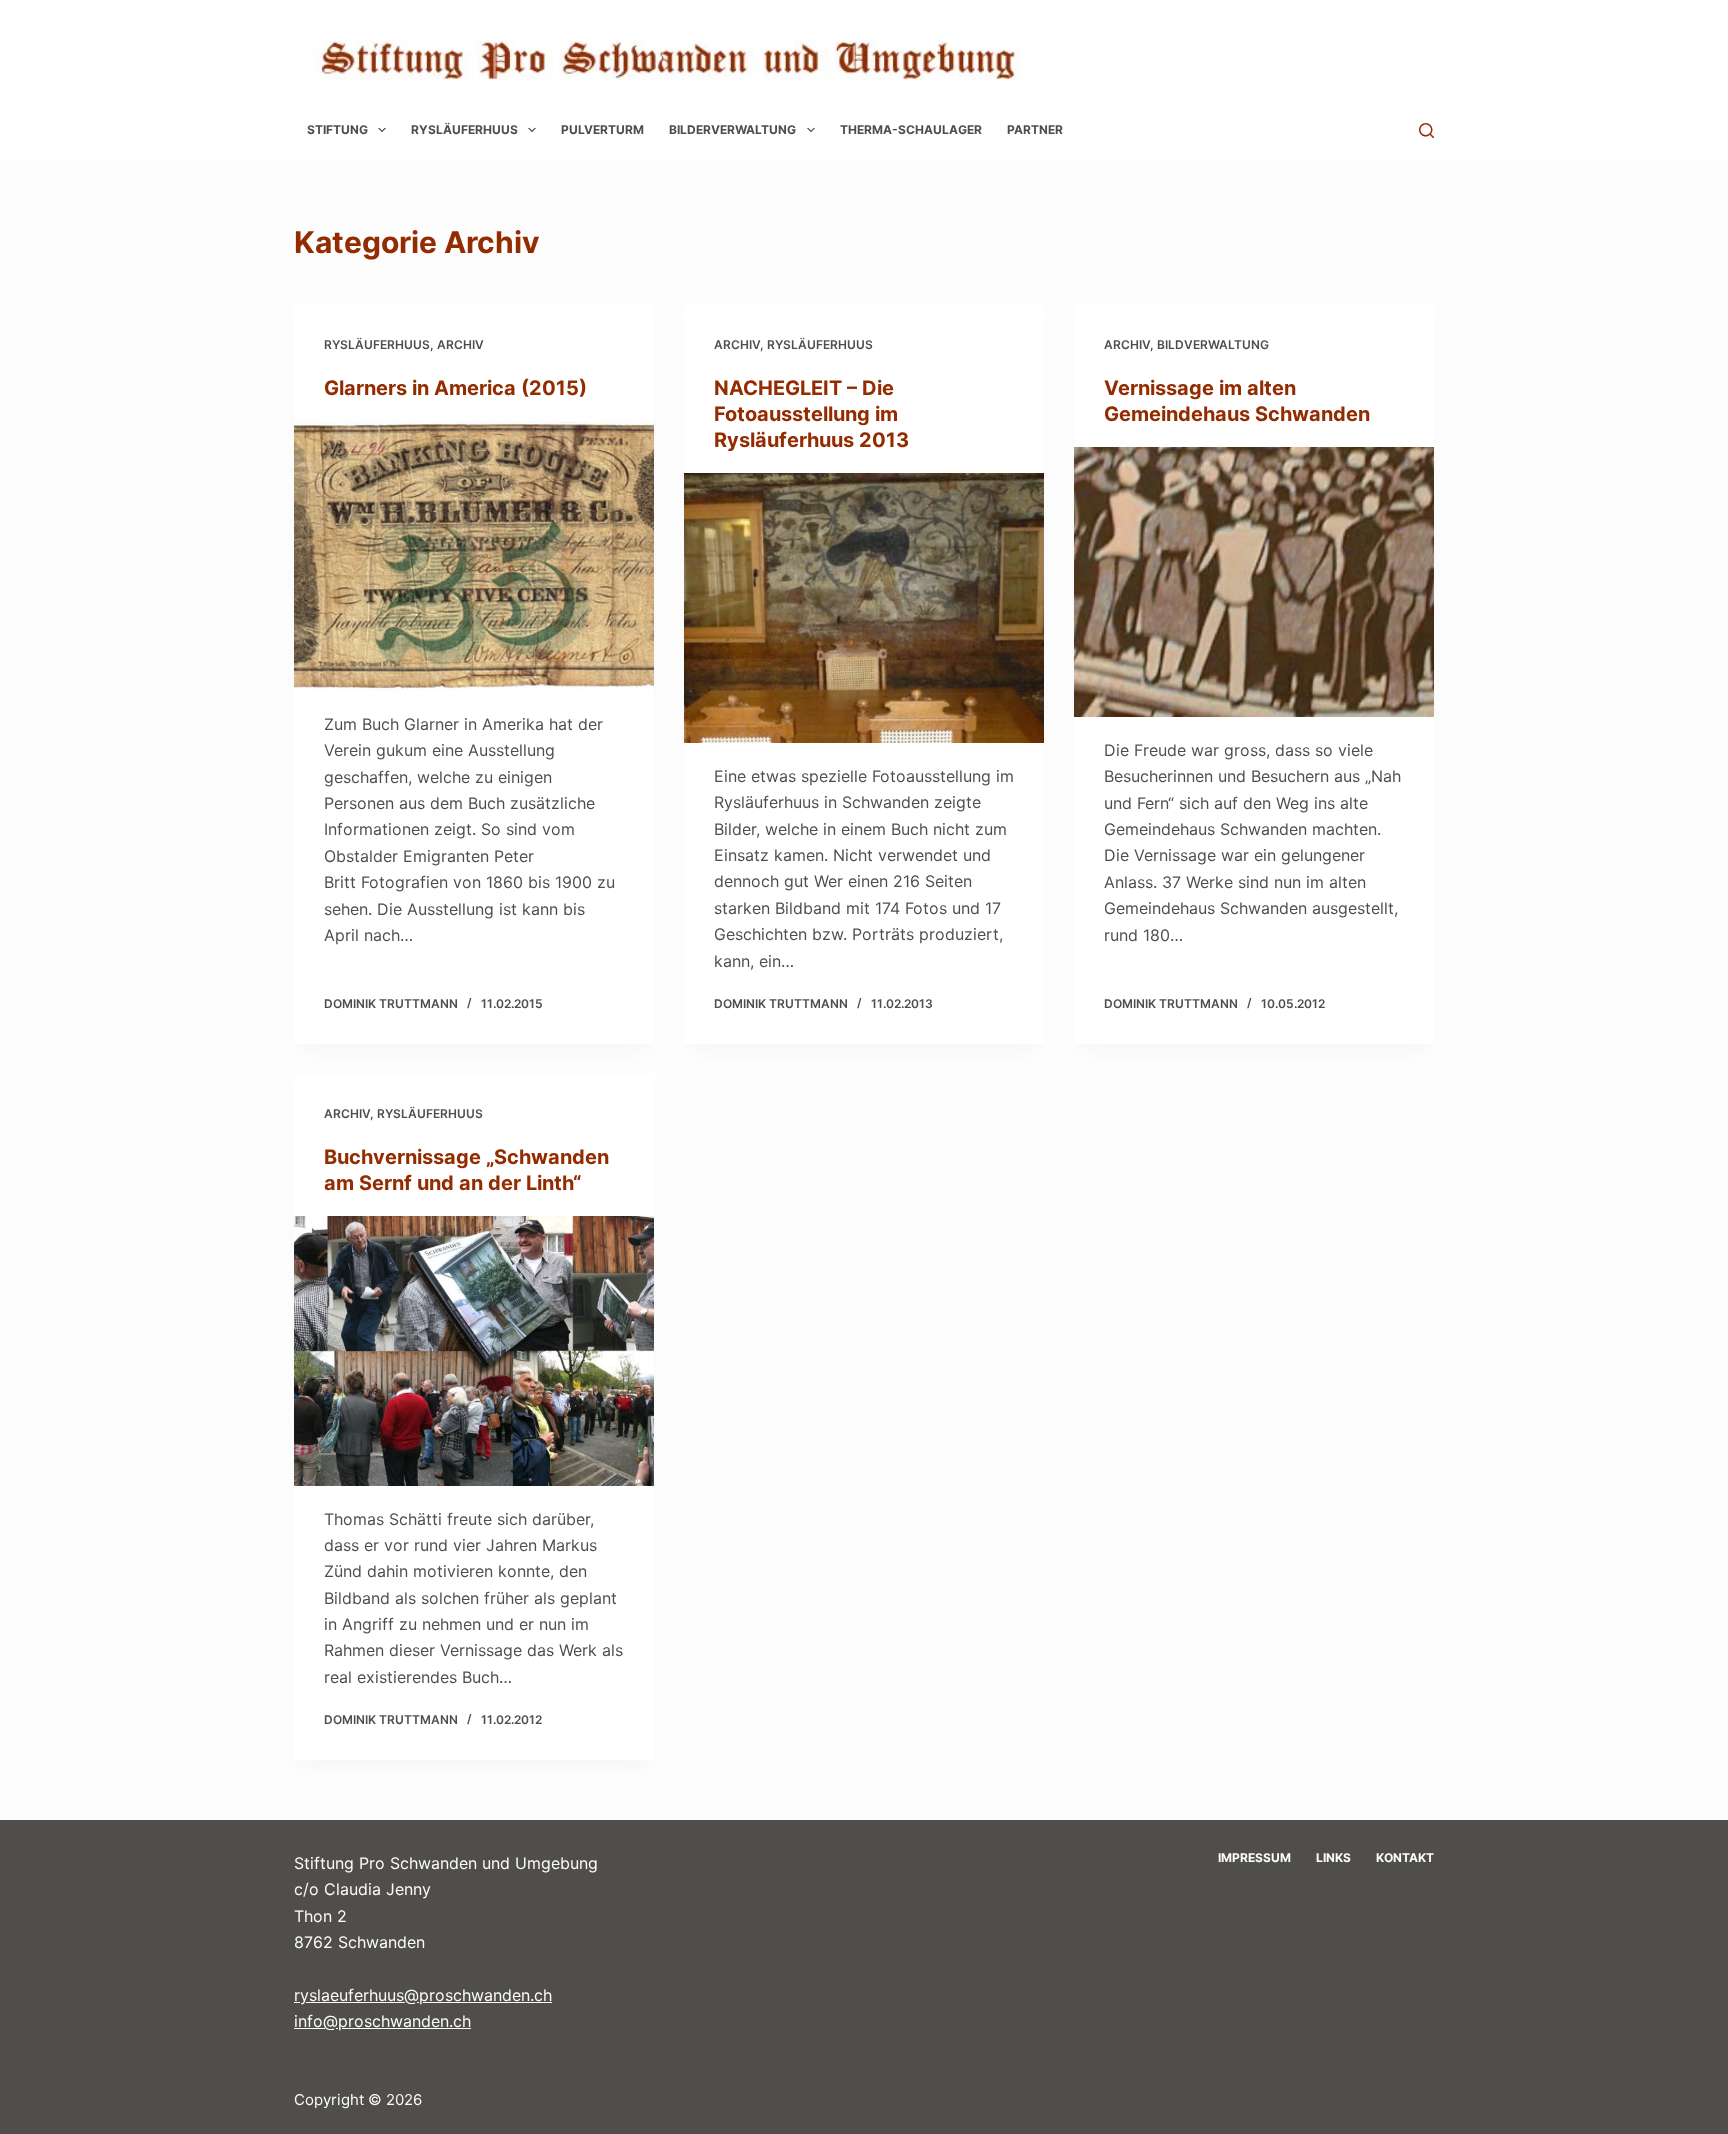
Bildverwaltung (1213, 344)
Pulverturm (602, 129)
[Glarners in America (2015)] (474, 556)
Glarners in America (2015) (455, 388)
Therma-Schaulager (911, 129)
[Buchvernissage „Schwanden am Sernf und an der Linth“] (474, 1351)
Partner (1035, 129)
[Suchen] (1426, 130)
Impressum (1254, 1857)
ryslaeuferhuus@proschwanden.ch (423, 1995)
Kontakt (1405, 1857)
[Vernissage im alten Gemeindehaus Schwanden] (1254, 582)
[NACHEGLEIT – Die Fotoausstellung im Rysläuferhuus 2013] (864, 608)
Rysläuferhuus (464, 129)
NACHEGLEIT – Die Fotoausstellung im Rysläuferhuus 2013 (811, 414)
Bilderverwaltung (732, 129)
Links (1333, 1857)
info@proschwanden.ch (382, 2021)
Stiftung (337, 129)
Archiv (460, 344)
